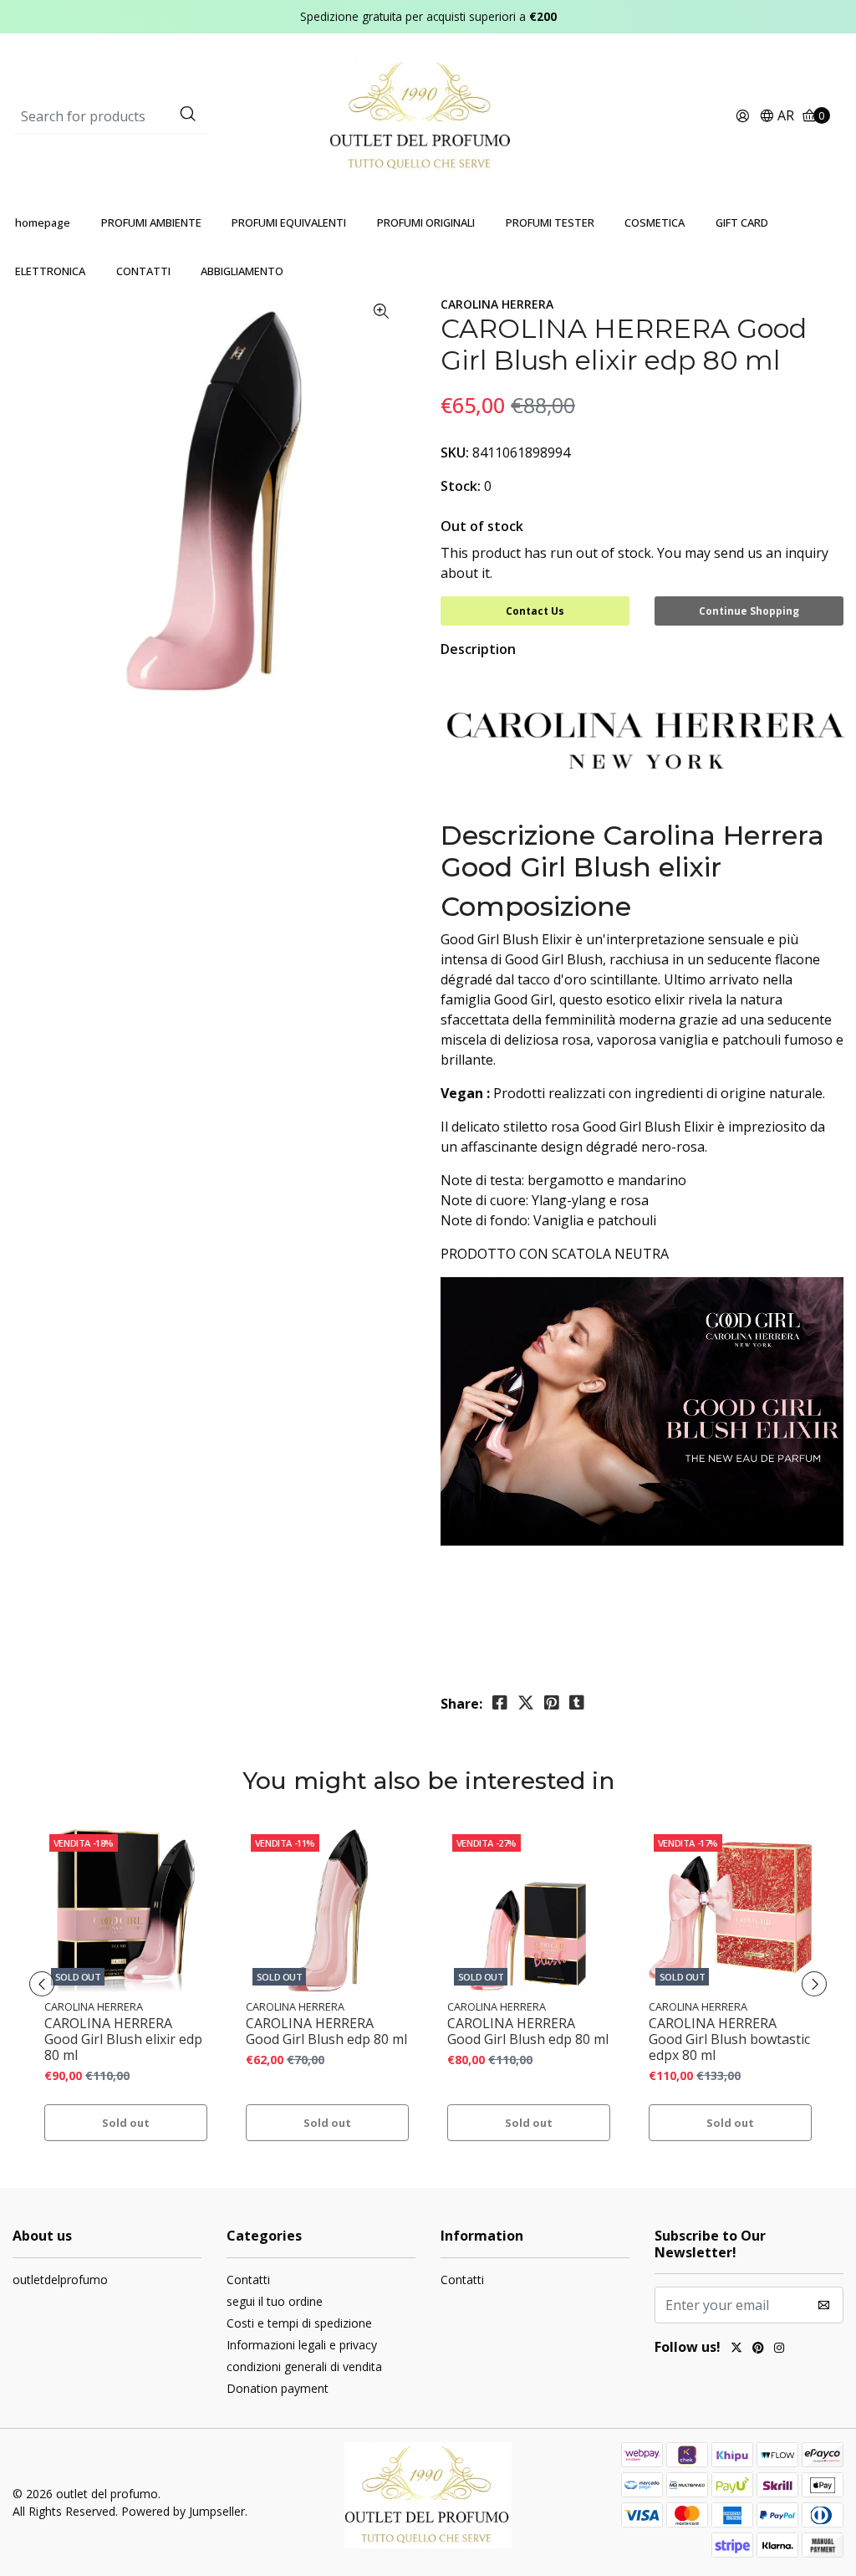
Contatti (248, 2280)
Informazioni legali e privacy (302, 2345)
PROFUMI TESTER (550, 222)
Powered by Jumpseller (183, 2511)
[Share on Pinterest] (552, 1703)
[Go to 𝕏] (736, 2349)
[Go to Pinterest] (758, 2349)
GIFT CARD (742, 222)
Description (478, 649)
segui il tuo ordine (275, 2301)
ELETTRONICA (50, 271)
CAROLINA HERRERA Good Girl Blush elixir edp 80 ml (123, 2040)
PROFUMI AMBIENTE (151, 222)
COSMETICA (655, 222)
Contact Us (535, 611)
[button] (777, 117)
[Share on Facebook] (500, 1703)
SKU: (455, 452)
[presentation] (42, 1984)
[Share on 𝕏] (526, 1703)
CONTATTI (143, 271)
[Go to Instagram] (779, 2349)
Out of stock (482, 526)
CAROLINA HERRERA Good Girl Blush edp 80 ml (326, 2032)
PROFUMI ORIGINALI (426, 222)
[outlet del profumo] (428, 115)
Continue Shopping (749, 611)
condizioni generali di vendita (304, 2366)
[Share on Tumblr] (577, 1703)
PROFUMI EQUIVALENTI (289, 222)
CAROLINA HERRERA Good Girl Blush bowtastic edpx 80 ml (729, 2040)
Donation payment (278, 2388)
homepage (43, 222)
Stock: (461, 486)
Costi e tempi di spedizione (299, 2323)
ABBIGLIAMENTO (242, 271)
